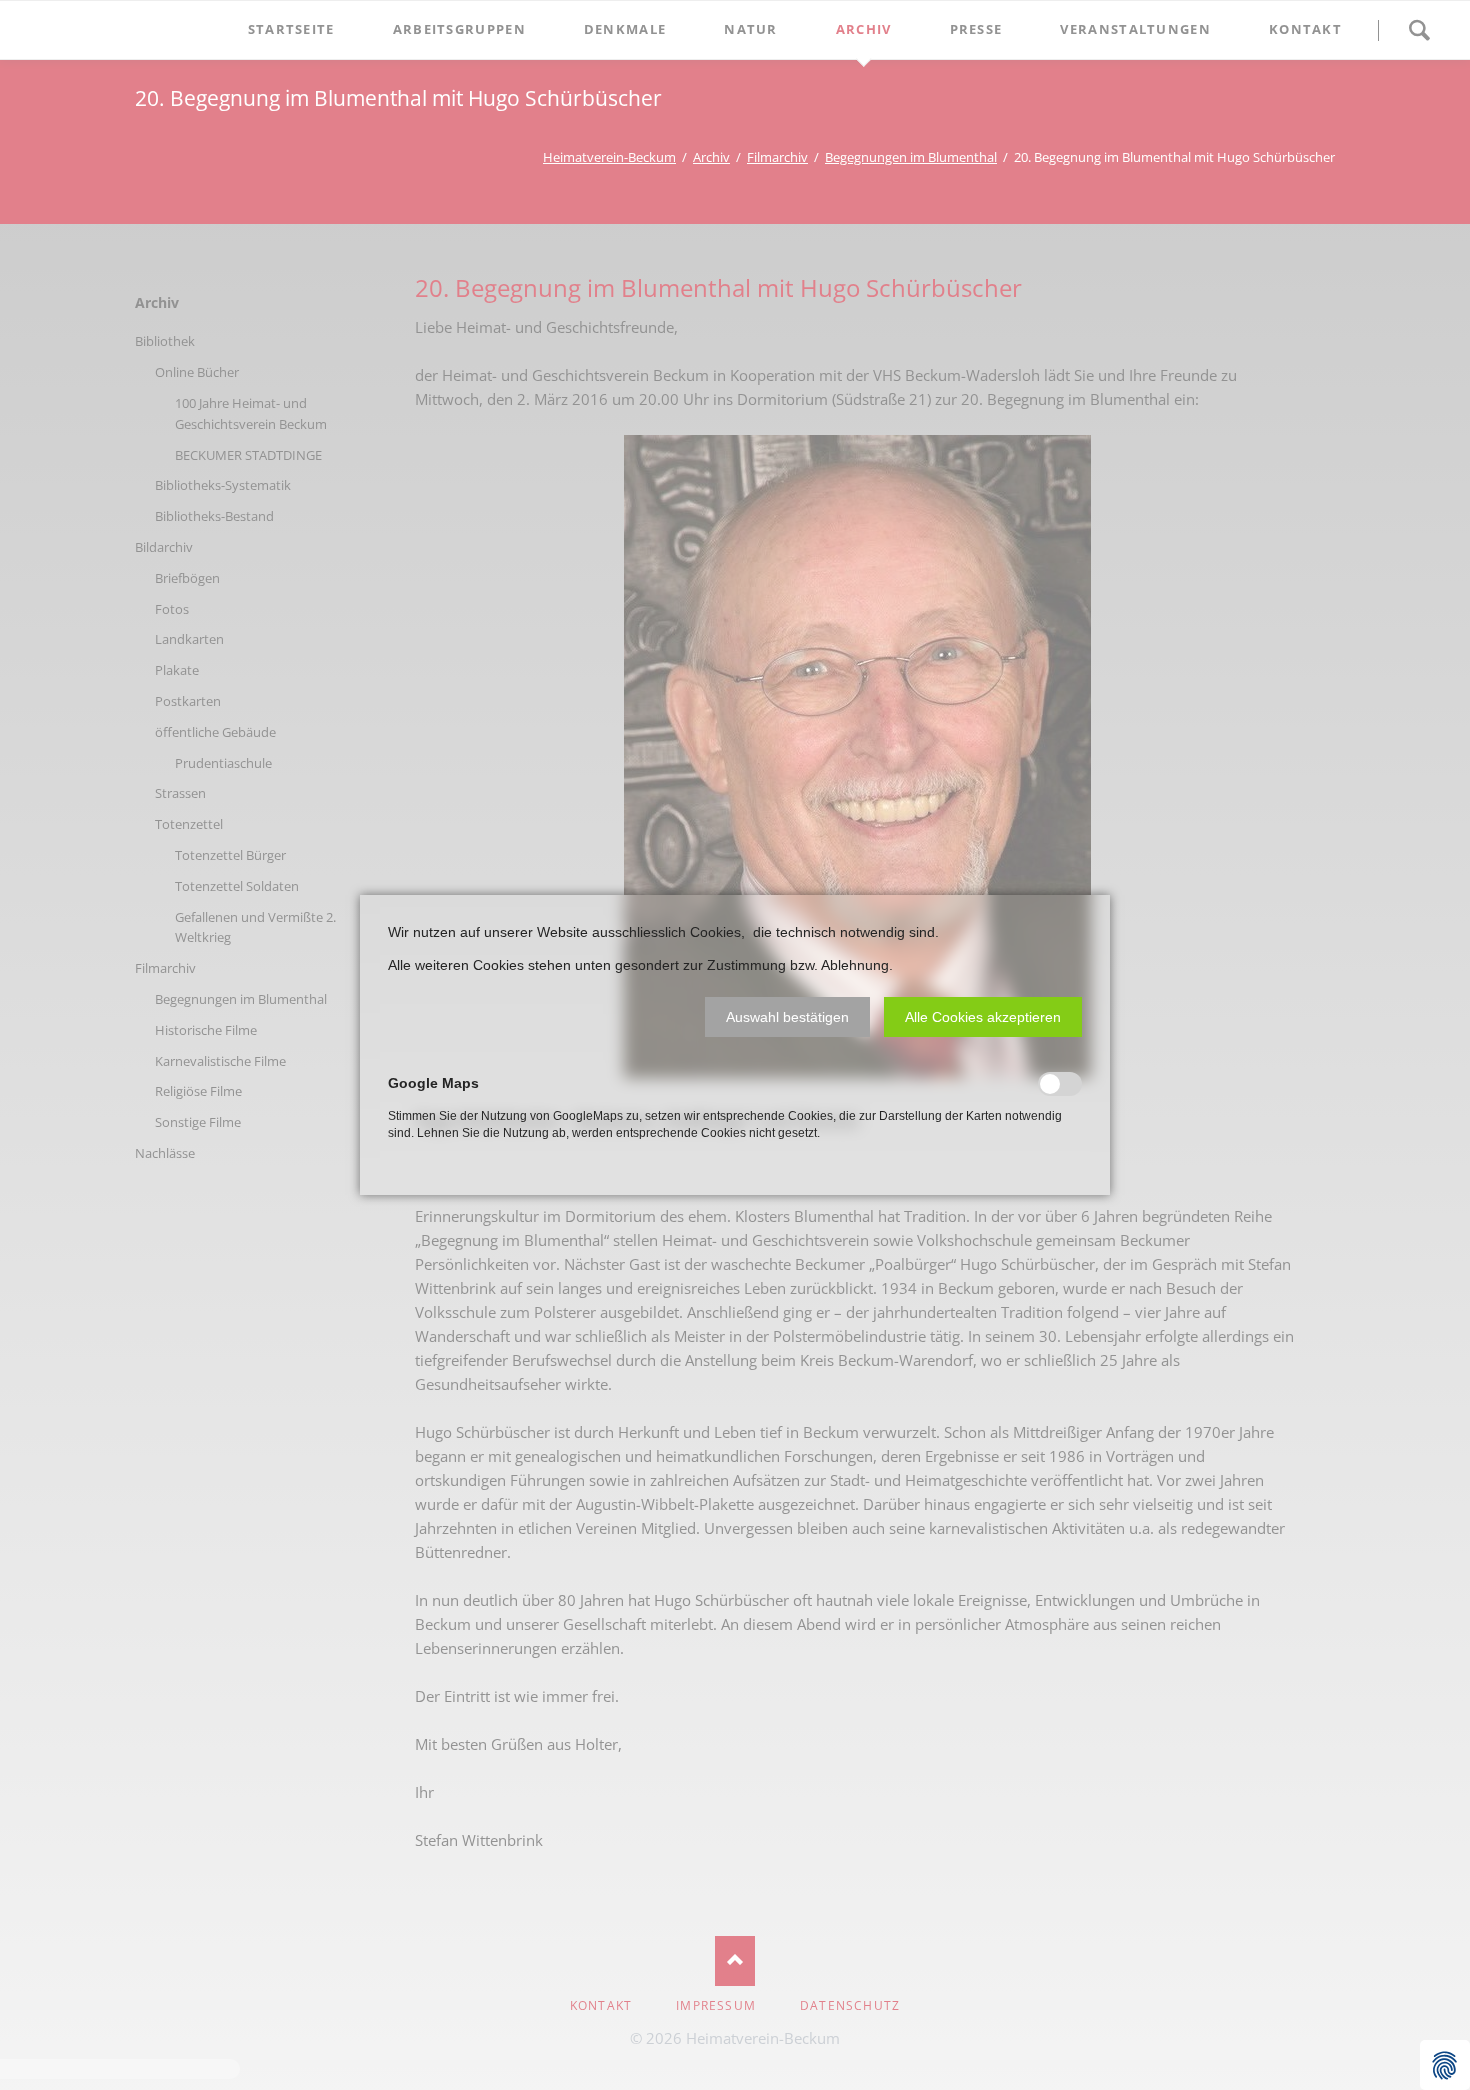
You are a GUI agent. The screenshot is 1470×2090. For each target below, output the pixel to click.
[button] (787, 1017)
